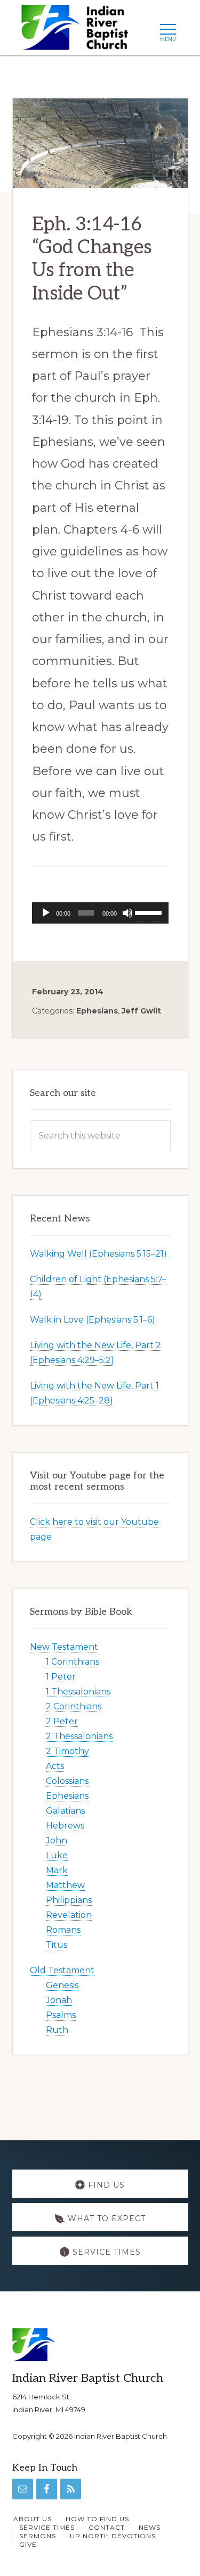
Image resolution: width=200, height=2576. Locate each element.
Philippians (69, 1900)
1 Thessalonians (78, 1692)
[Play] (46, 913)
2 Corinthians (74, 1706)
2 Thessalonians (79, 1736)
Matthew (65, 1885)
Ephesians (97, 1011)
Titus (57, 1945)
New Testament (64, 1647)
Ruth (57, 2030)
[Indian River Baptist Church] (78, 31)
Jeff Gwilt (141, 1011)
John (57, 1840)
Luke (57, 1855)
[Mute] (127, 913)
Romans (63, 1930)
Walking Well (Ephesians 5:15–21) (98, 1254)
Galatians (65, 1811)
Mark (57, 1870)
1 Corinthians (73, 1662)
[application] (100, 913)
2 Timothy (67, 1751)
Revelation (69, 1915)
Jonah (59, 2000)
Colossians (67, 1781)
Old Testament (62, 1970)
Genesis (62, 1985)
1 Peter (61, 1677)
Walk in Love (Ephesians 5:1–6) (93, 1320)
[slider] (149, 912)
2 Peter (62, 1721)
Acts (55, 1766)
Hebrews (65, 1826)
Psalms (61, 2015)
